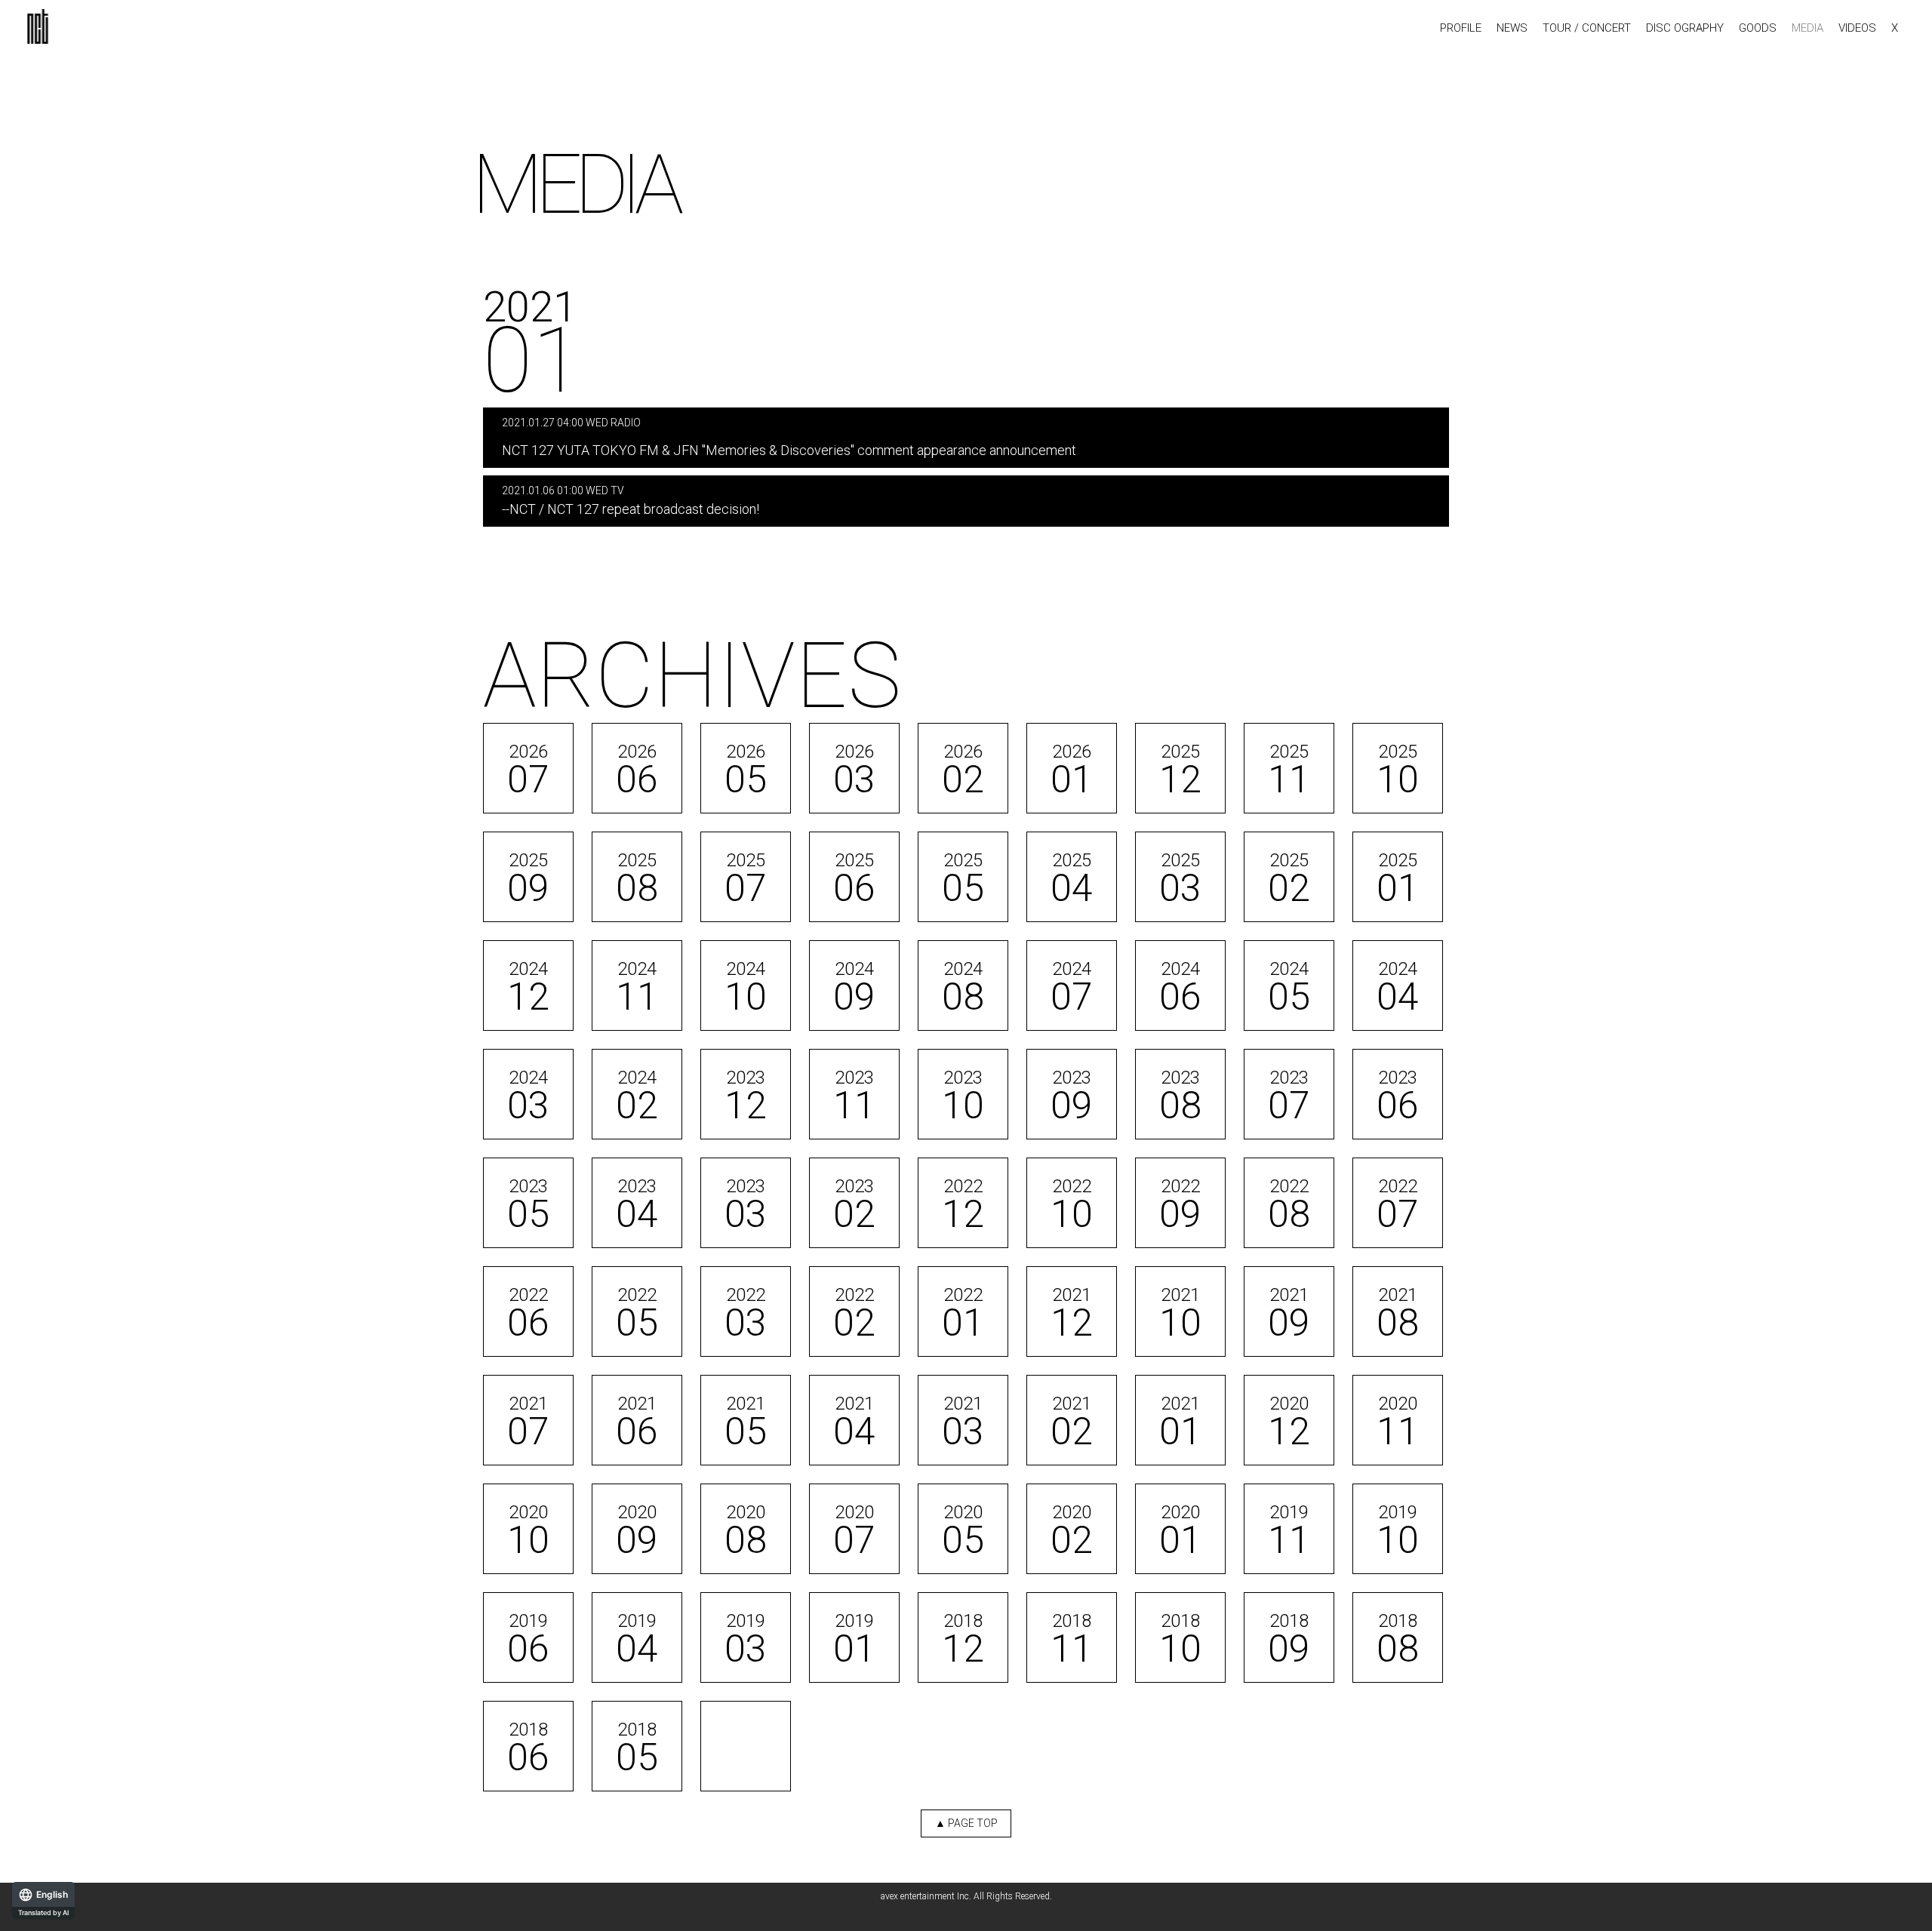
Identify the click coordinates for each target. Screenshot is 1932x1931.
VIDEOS (1857, 28)
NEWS (1512, 28)
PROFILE (1461, 28)
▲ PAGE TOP (966, 1823)
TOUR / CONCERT (1587, 28)
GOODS (1758, 28)
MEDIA (1807, 28)
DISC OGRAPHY (1685, 28)
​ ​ (789, 437)
